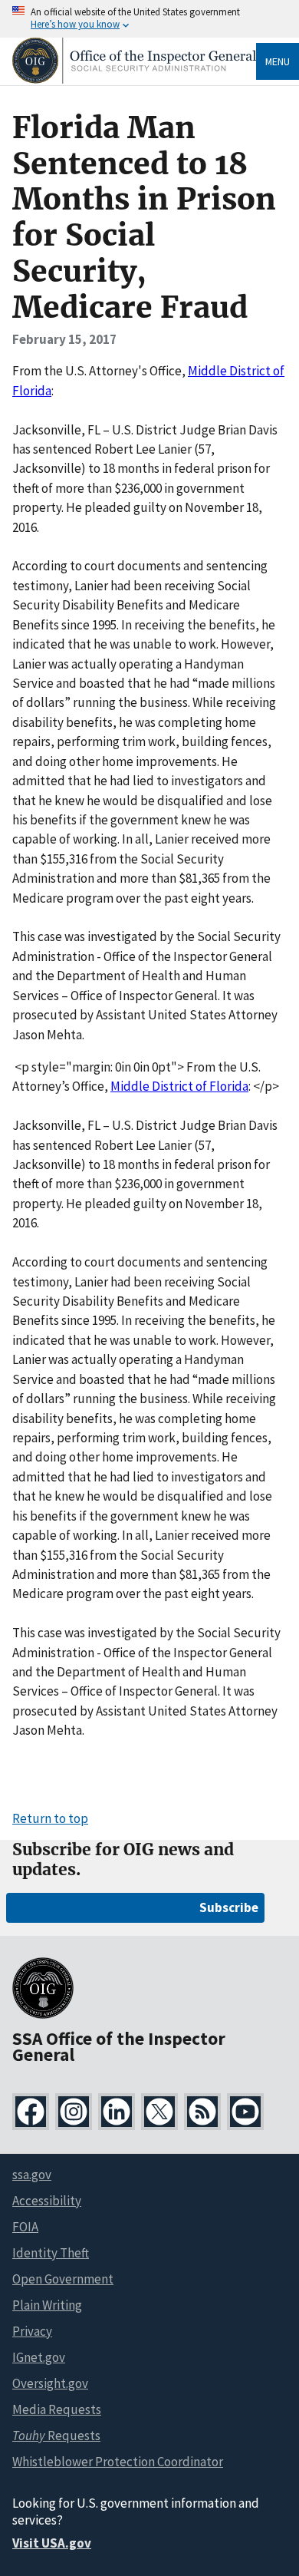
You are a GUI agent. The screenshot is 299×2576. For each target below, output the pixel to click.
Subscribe (229, 1907)
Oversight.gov (50, 2383)
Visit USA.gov (52, 2543)
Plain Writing (47, 2305)
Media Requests (57, 2409)
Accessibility (47, 2201)
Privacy (32, 2331)
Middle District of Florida (179, 1086)
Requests (56, 2436)
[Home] (134, 79)
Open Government (63, 2279)
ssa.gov (32, 2175)
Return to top (50, 1818)
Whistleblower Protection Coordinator (118, 2462)
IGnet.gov (39, 2357)
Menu (278, 61)
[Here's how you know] (149, 19)
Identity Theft (51, 2253)
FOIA (25, 2227)
